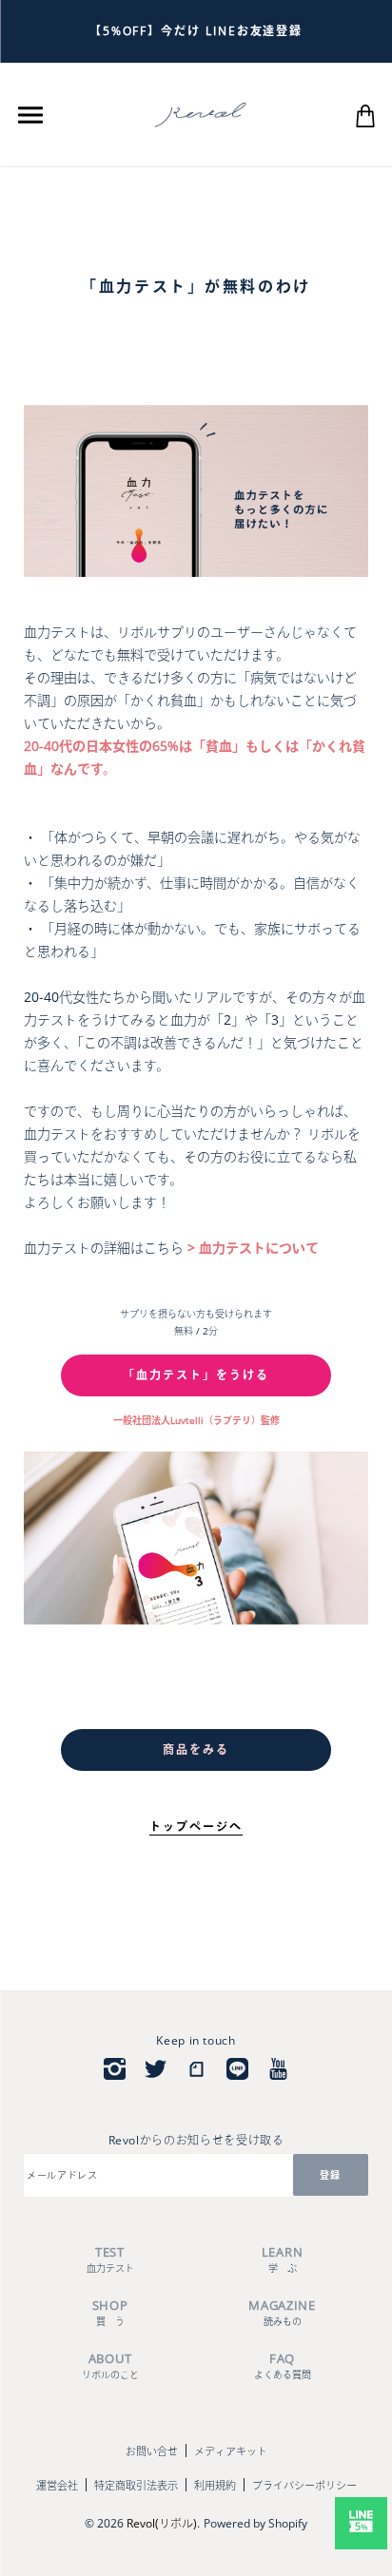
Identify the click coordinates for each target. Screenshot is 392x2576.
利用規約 (215, 2485)
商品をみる (196, 1749)
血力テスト (110, 2259)
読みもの (282, 2312)
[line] (237, 2069)
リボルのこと (110, 2365)
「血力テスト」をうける (196, 1375)
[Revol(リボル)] (200, 113)
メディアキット (231, 2451)
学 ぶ (282, 2259)
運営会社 (57, 2485)
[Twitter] (156, 2069)
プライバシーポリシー (304, 2485)
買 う (110, 2312)
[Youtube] (278, 2069)
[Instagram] (115, 2069)
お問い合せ (152, 2451)
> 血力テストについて (251, 1248)
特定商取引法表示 (136, 2485)
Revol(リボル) (162, 2523)
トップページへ (196, 1826)
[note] (196, 2069)
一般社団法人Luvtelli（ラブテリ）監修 (196, 1420)
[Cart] (365, 114)
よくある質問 (283, 2365)
